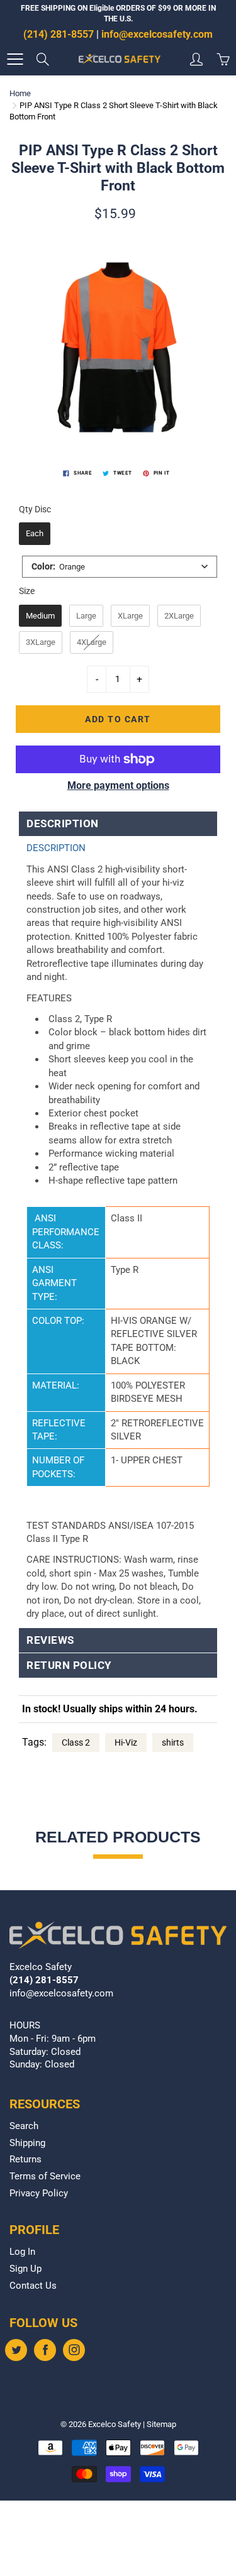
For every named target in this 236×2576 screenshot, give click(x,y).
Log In (22, 2252)
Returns (25, 2160)
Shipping (27, 2143)
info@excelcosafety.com (157, 34)
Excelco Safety (115, 2424)
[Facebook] (45, 2350)
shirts (173, 1742)
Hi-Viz (126, 1742)
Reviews (50, 1640)
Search (24, 2126)
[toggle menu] (15, 59)
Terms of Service (45, 2177)
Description (63, 824)
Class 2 (76, 1742)
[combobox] (120, 567)
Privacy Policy (39, 2193)
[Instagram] (74, 2350)
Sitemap (161, 2424)
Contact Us (33, 2286)
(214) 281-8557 (59, 34)
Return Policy (69, 1665)
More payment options (118, 785)
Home (20, 93)
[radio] (35, 534)
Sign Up (25, 2269)
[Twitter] (16, 2350)
